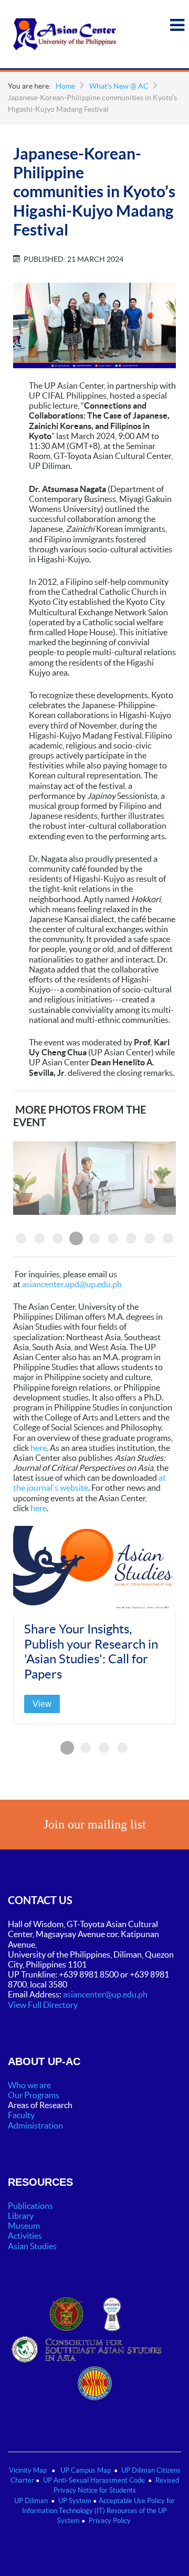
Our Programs (34, 2095)
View (42, 1704)
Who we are (29, 2085)
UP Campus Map (86, 2470)
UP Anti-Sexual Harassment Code (94, 2480)
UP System (75, 2501)
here (39, 1448)
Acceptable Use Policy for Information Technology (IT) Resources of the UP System (98, 2511)
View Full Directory (43, 2005)
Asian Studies (32, 2246)
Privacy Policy (110, 2521)
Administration (36, 2125)
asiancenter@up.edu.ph (106, 1994)
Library (21, 2216)
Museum (24, 2226)
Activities (25, 2236)
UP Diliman (31, 2501)
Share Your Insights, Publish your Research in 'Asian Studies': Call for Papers (91, 1652)
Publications (30, 2206)
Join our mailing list (95, 1824)
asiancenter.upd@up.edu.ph (72, 1284)
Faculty (21, 2115)
